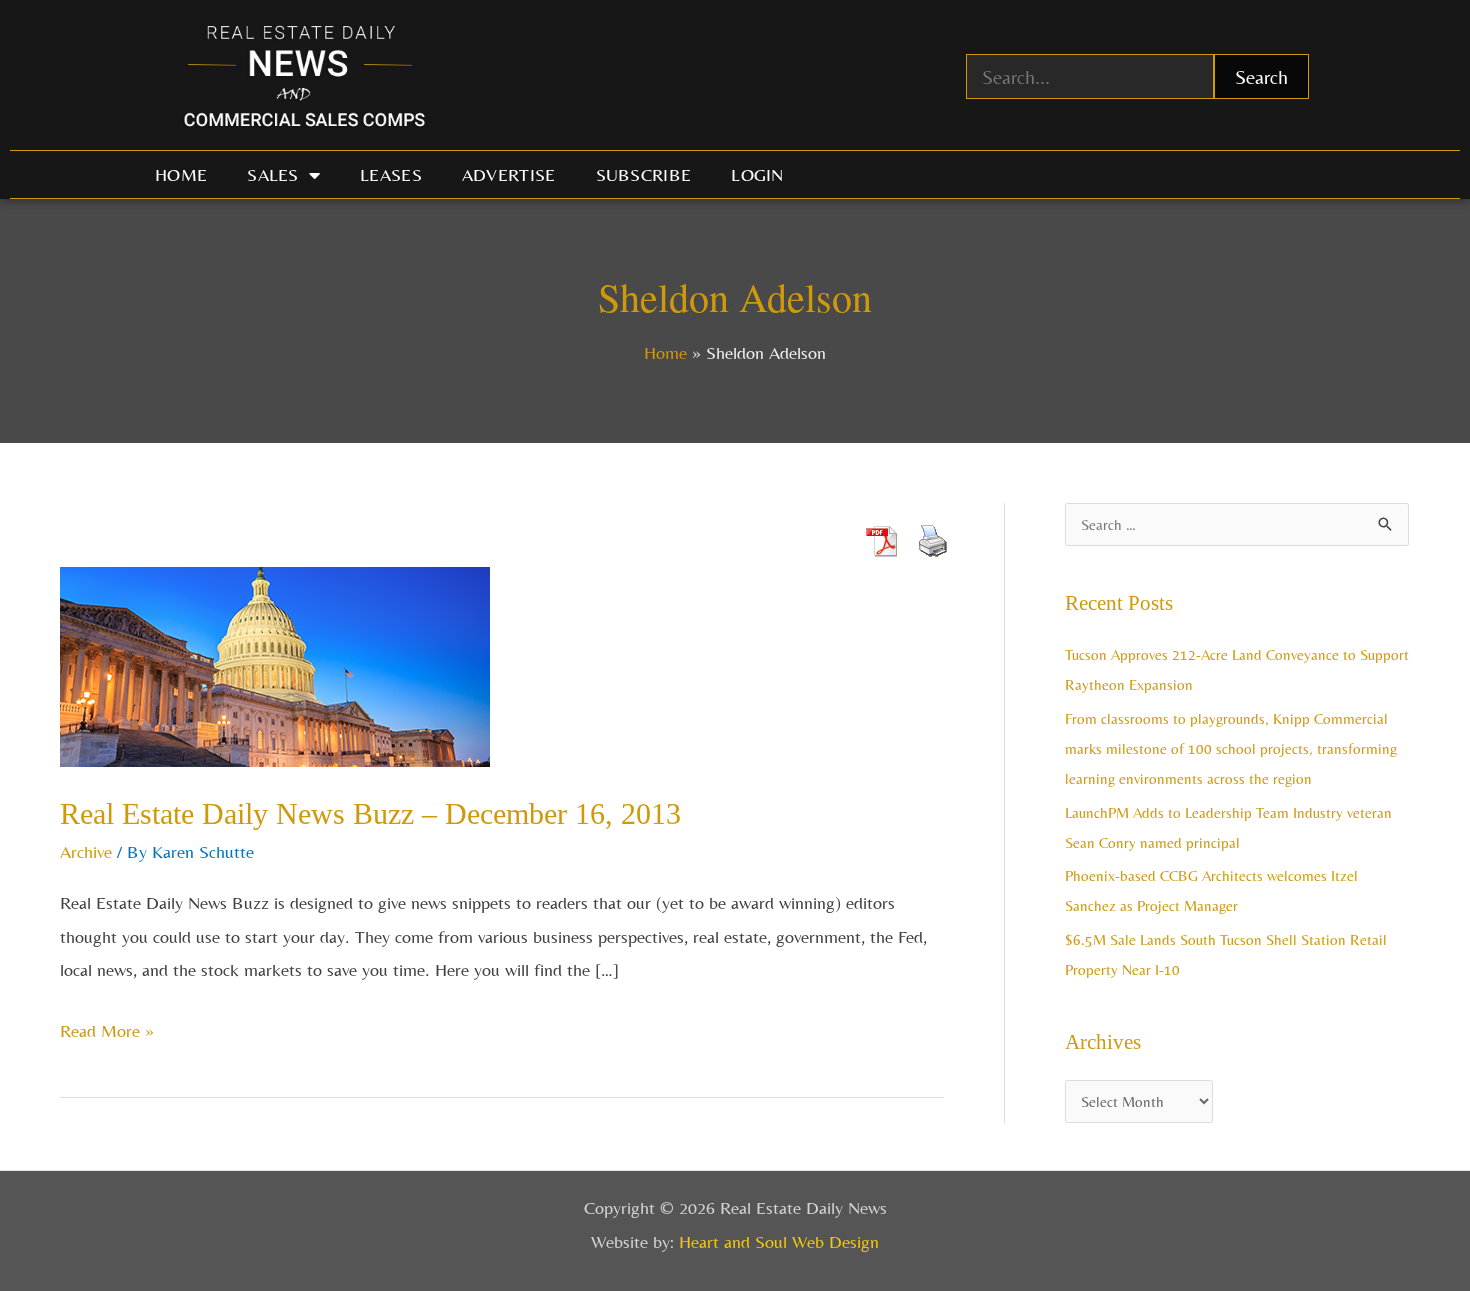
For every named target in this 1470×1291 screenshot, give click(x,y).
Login (757, 174)
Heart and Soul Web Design (779, 1241)
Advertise (509, 174)
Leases (391, 174)
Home (181, 174)
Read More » (107, 1027)
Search (1261, 76)
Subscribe (644, 174)
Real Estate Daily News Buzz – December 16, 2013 (370, 813)
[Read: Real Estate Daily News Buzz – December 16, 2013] (275, 664)
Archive (86, 851)
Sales (273, 174)
